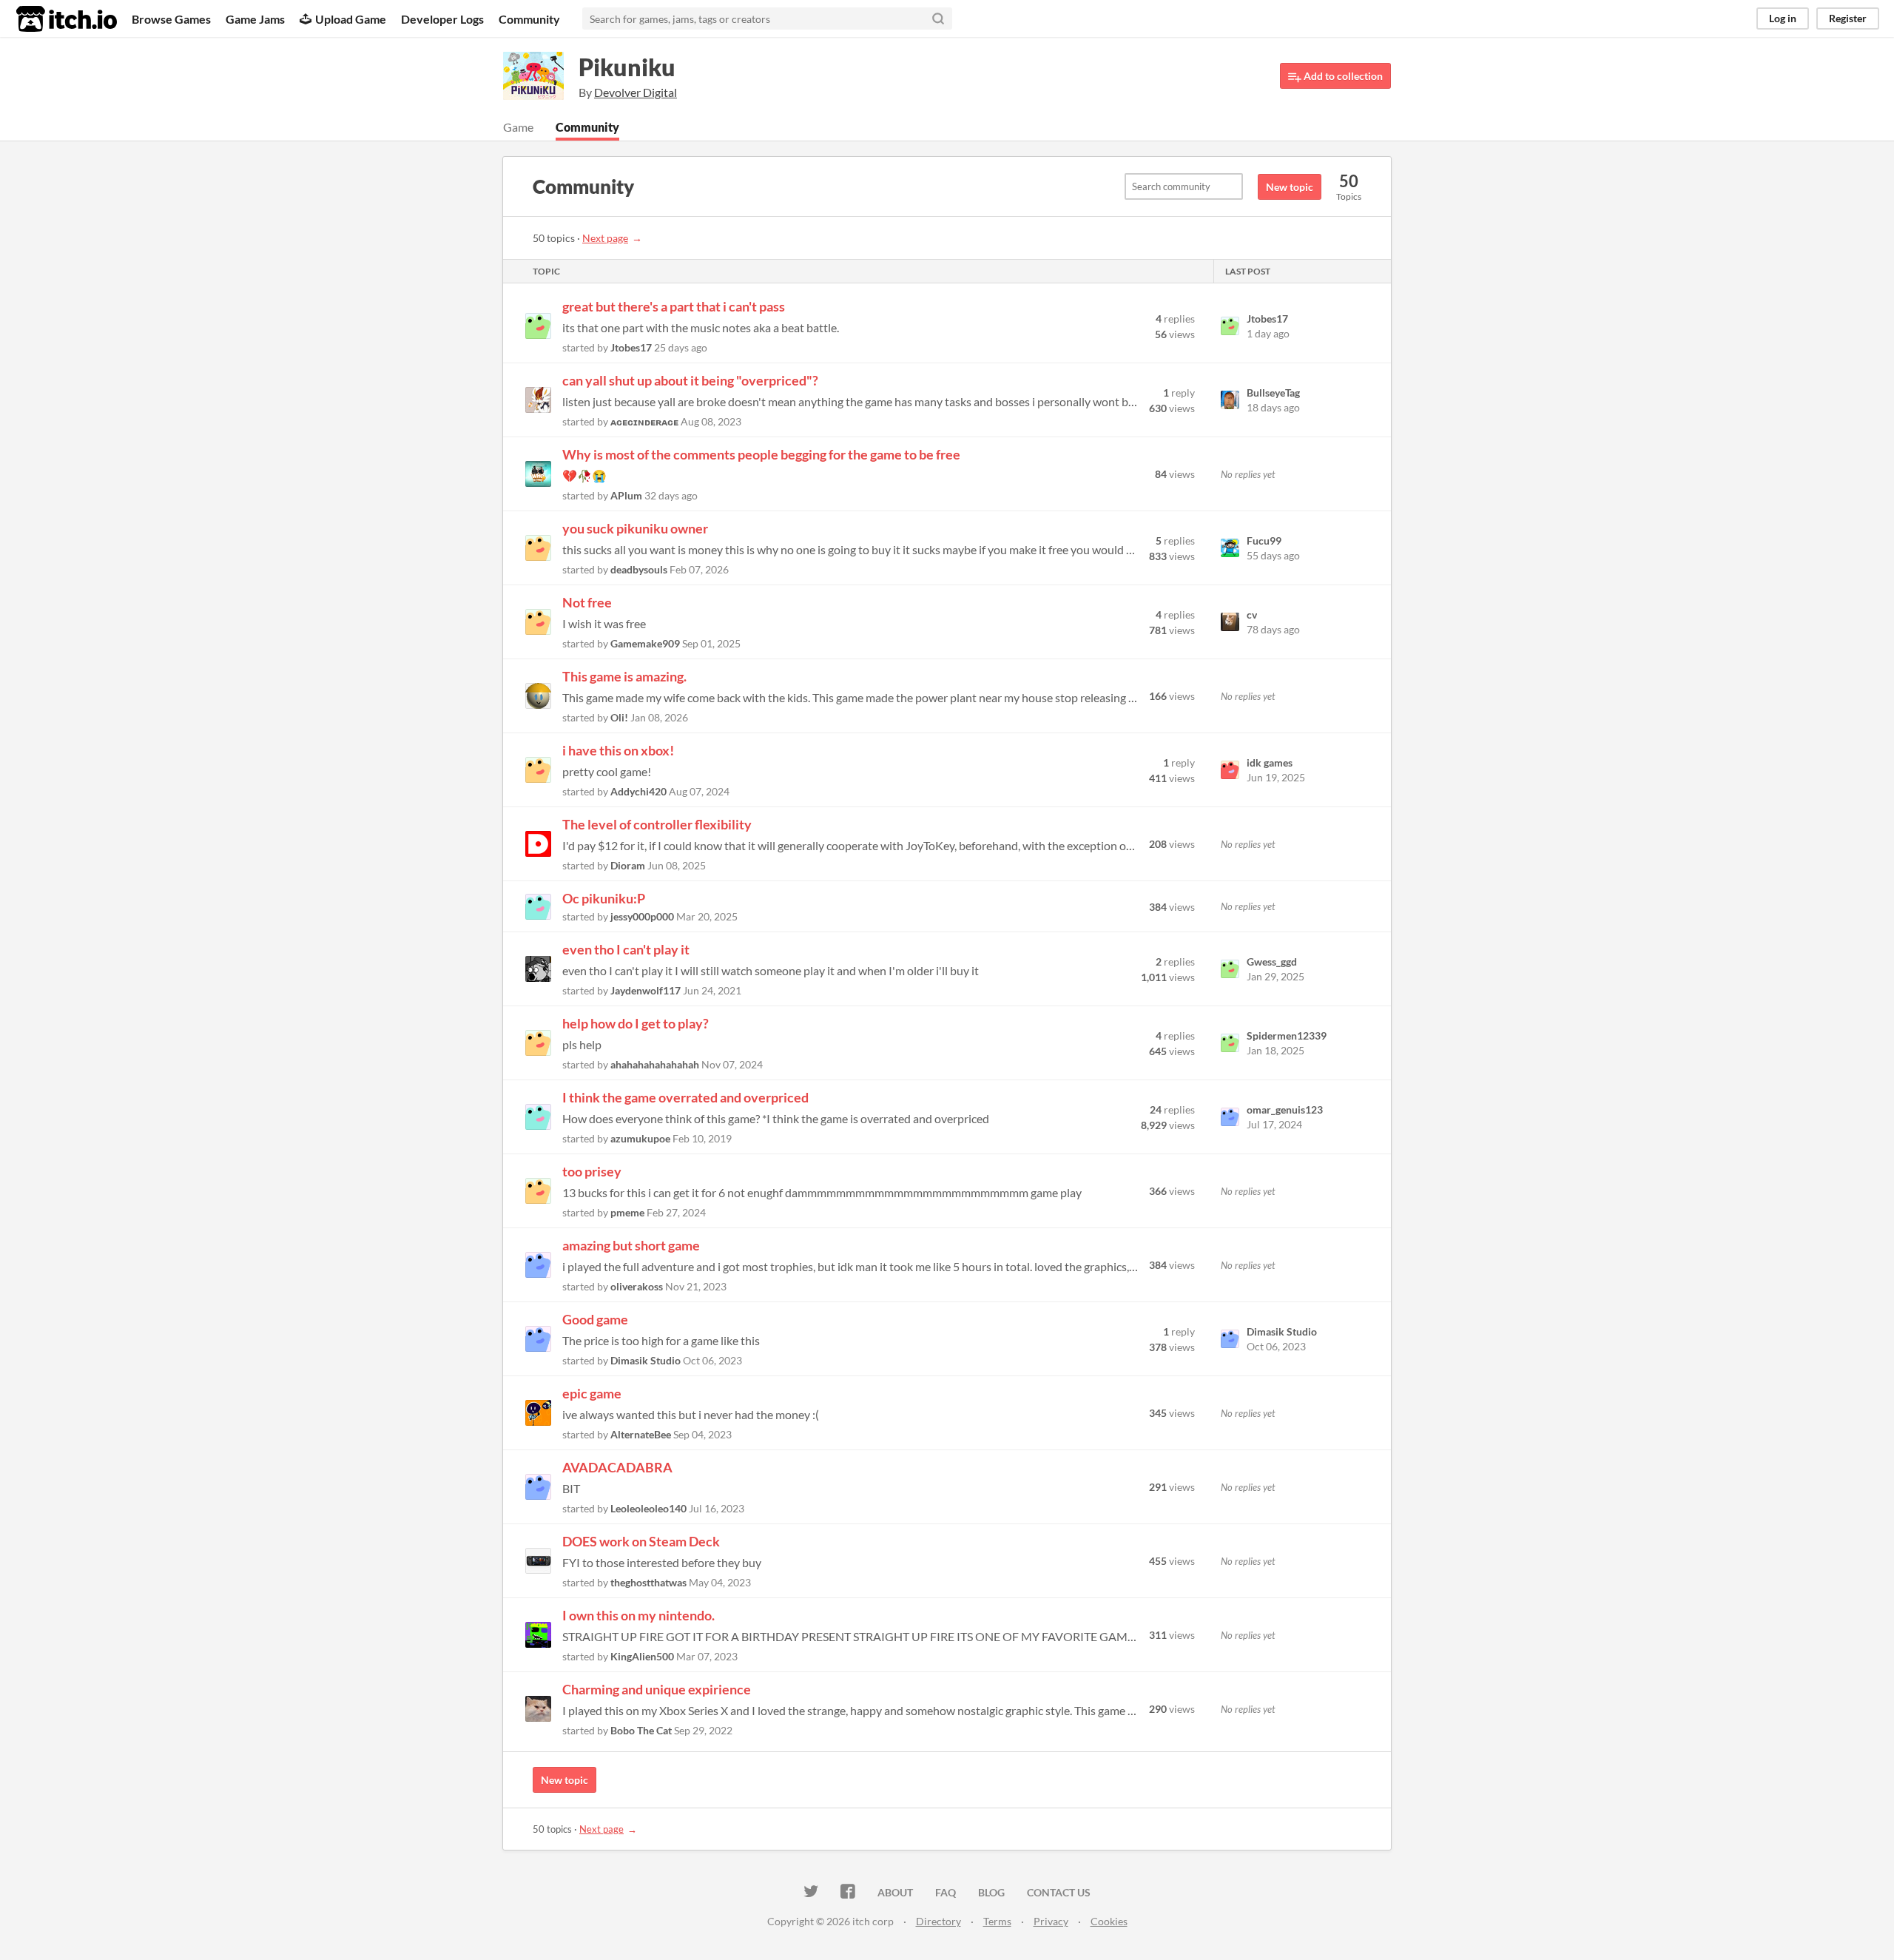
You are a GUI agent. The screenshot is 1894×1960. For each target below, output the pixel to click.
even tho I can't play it (626, 949)
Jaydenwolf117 (646, 990)
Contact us (1059, 1892)
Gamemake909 (645, 643)
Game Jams (255, 19)
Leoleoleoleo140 (648, 1508)
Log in (1783, 18)
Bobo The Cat (641, 1730)
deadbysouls (639, 569)
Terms (997, 1921)
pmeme (627, 1212)
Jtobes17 (631, 347)
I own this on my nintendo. (638, 1615)
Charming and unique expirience (657, 1689)
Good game (595, 1319)
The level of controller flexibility (657, 824)
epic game (592, 1393)
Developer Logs (442, 19)
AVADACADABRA (617, 1467)
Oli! (619, 717)
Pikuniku (627, 67)
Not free (587, 602)
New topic (1290, 187)
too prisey (592, 1171)
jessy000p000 (642, 916)
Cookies (1109, 1921)
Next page (605, 238)
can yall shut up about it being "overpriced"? (690, 380)
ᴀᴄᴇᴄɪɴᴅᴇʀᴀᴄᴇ (644, 421)
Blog (991, 1892)
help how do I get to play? (636, 1023)
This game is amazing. (624, 676)
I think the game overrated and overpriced (685, 1097)
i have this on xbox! (618, 750)
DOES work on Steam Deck (641, 1541)
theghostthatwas (648, 1582)
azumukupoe (640, 1138)
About (895, 1892)
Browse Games (171, 19)
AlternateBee (641, 1434)
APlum (626, 495)
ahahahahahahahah (655, 1064)
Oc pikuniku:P (604, 898)
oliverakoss (637, 1286)
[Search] (938, 18)
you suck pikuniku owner (635, 528)
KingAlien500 (642, 1656)
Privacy (1051, 1921)
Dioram (628, 865)
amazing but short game (631, 1245)
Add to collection (1342, 76)
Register (1848, 18)
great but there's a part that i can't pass (674, 306)
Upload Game (351, 19)
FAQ (946, 1892)
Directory (938, 1921)
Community (529, 19)
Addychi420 (638, 791)
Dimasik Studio (646, 1360)
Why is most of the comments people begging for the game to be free (761, 454)
